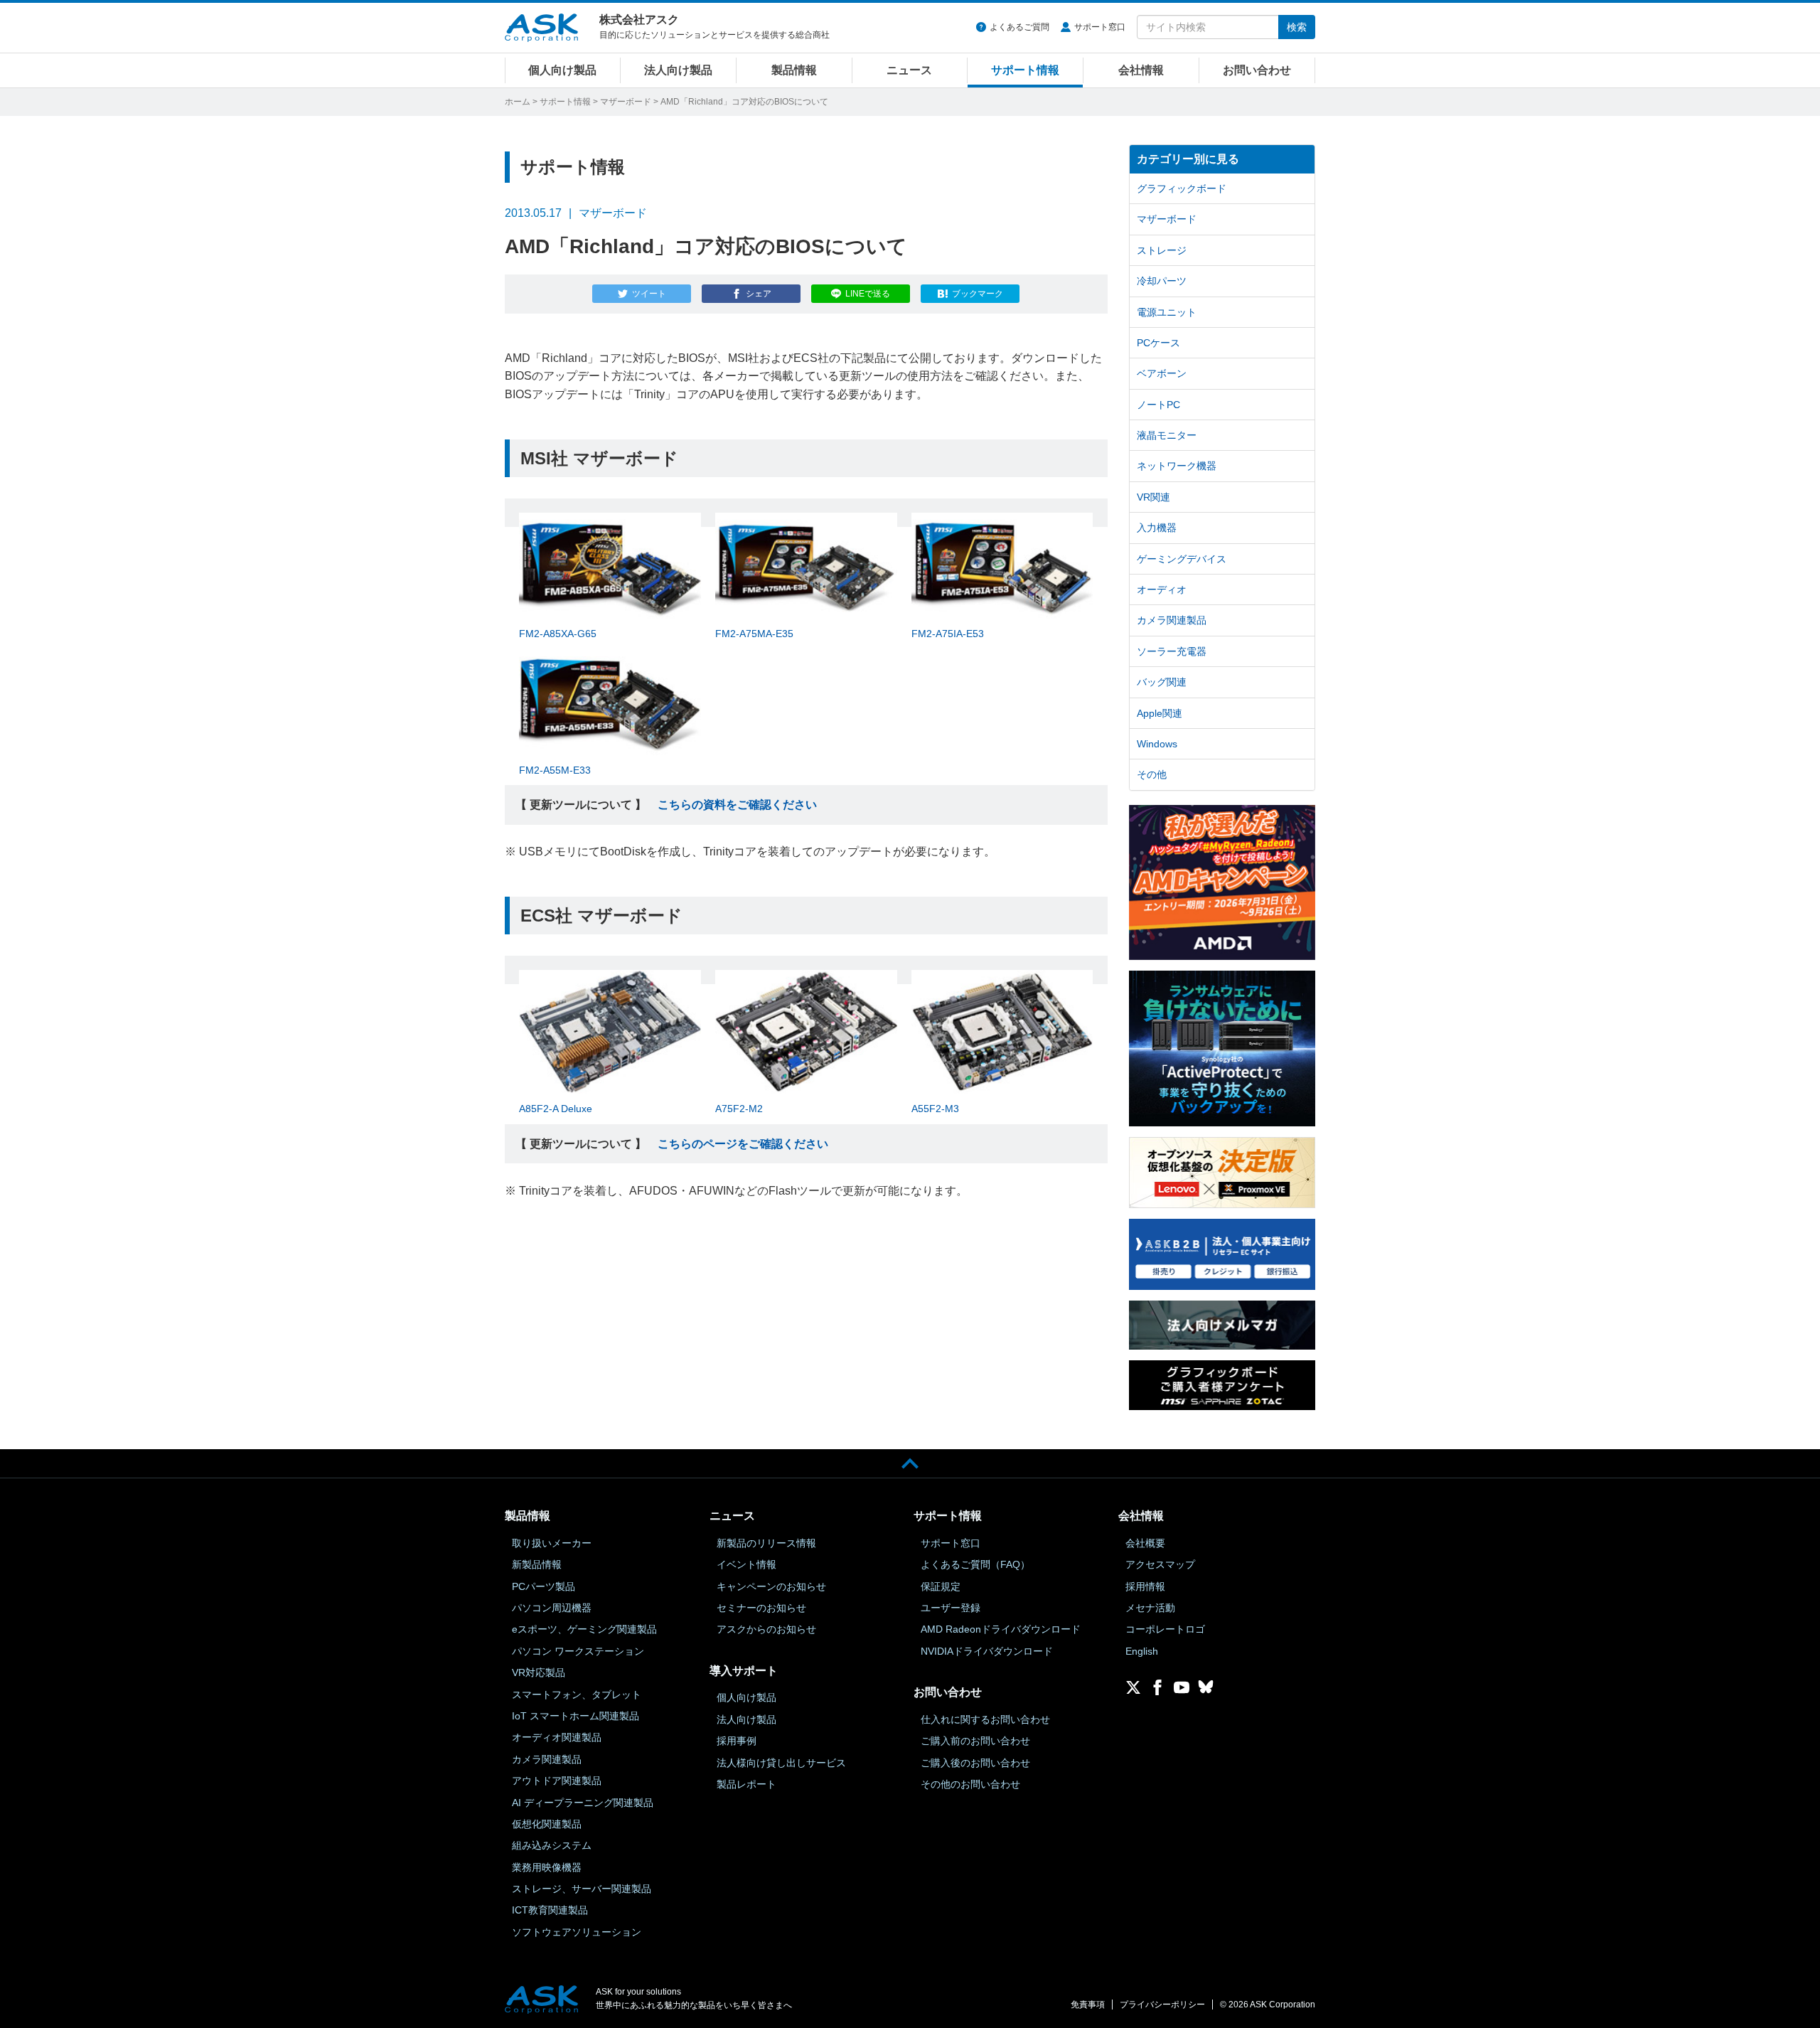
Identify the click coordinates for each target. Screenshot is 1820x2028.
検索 (1297, 27)
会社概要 (1145, 1543)
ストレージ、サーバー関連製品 (582, 1889)
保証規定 (941, 1586)
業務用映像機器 (547, 1867)
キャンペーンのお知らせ (771, 1586)
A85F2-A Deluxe (556, 1109)
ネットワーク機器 (1177, 466)
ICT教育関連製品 (550, 1910)
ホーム (518, 102)
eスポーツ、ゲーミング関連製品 (584, 1629)
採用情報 (1145, 1586)
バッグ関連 (1162, 682)
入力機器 (1157, 528)
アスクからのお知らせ (766, 1629)
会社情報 (1141, 70)
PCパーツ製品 (544, 1586)
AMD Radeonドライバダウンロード (1001, 1629)
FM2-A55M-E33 (555, 770)
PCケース (1158, 343)
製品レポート (746, 1784)
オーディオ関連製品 (557, 1737)
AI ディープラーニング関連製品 (583, 1803)
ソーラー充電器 (1172, 651)
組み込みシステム (552, 1845)
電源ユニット (1167, 312)
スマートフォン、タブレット (577, 1695)
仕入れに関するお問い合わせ (985, 1719)
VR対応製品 (539, 1672)
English (1142, 1651)
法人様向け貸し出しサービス (781, 1763)
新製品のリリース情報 (766, 1543)
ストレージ (1162, 250)
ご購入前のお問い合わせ (975, 1741)
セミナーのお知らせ (761, 1608)
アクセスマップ (1160, 1564)
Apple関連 (1160, 713)
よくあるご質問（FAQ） (975, 1564)
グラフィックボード (1182, 188)
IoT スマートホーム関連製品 (576, 1716)
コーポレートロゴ (1165, 1629)
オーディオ (1162, 589)
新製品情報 (537, 1564)
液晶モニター (1167, 435)
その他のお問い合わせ (970, 1784)
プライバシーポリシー (1162, 2005)
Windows (1157, 744)
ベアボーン (1162, 373)
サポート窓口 (1100, 27)
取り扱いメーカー (552, 1543)
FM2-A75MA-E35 (754, 634)
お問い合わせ (1257, 70)
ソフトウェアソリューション (577, 1932)
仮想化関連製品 (547, 1824)
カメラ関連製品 (1172, 620)
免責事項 (1088, 2005)
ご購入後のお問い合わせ (975, 1763)
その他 (1152, 774)
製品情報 (794, 70)
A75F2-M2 (739, 1109)
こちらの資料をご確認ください (737, 805)
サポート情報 (1025, 70)
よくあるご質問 (1019, 27)
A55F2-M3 (935, 1109)
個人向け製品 (562, 70)
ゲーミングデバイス (1182, 559)
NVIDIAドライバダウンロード (987, 1651)
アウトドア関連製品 (557, 1781)
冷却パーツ (1162, 281)
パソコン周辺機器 (552, 1608)
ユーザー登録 (951, 1608)
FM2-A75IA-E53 (948, 634)
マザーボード (626, 102)
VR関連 (1153, 497)
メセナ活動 (1150, 1608)
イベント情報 (746, 1564)
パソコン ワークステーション (578, 1651)
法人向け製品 (678, 70)
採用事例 (737, 1741)
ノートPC (1158, 405)
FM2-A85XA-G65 (558, 634)
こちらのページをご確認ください (743, 1144)
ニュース (909, 70)
